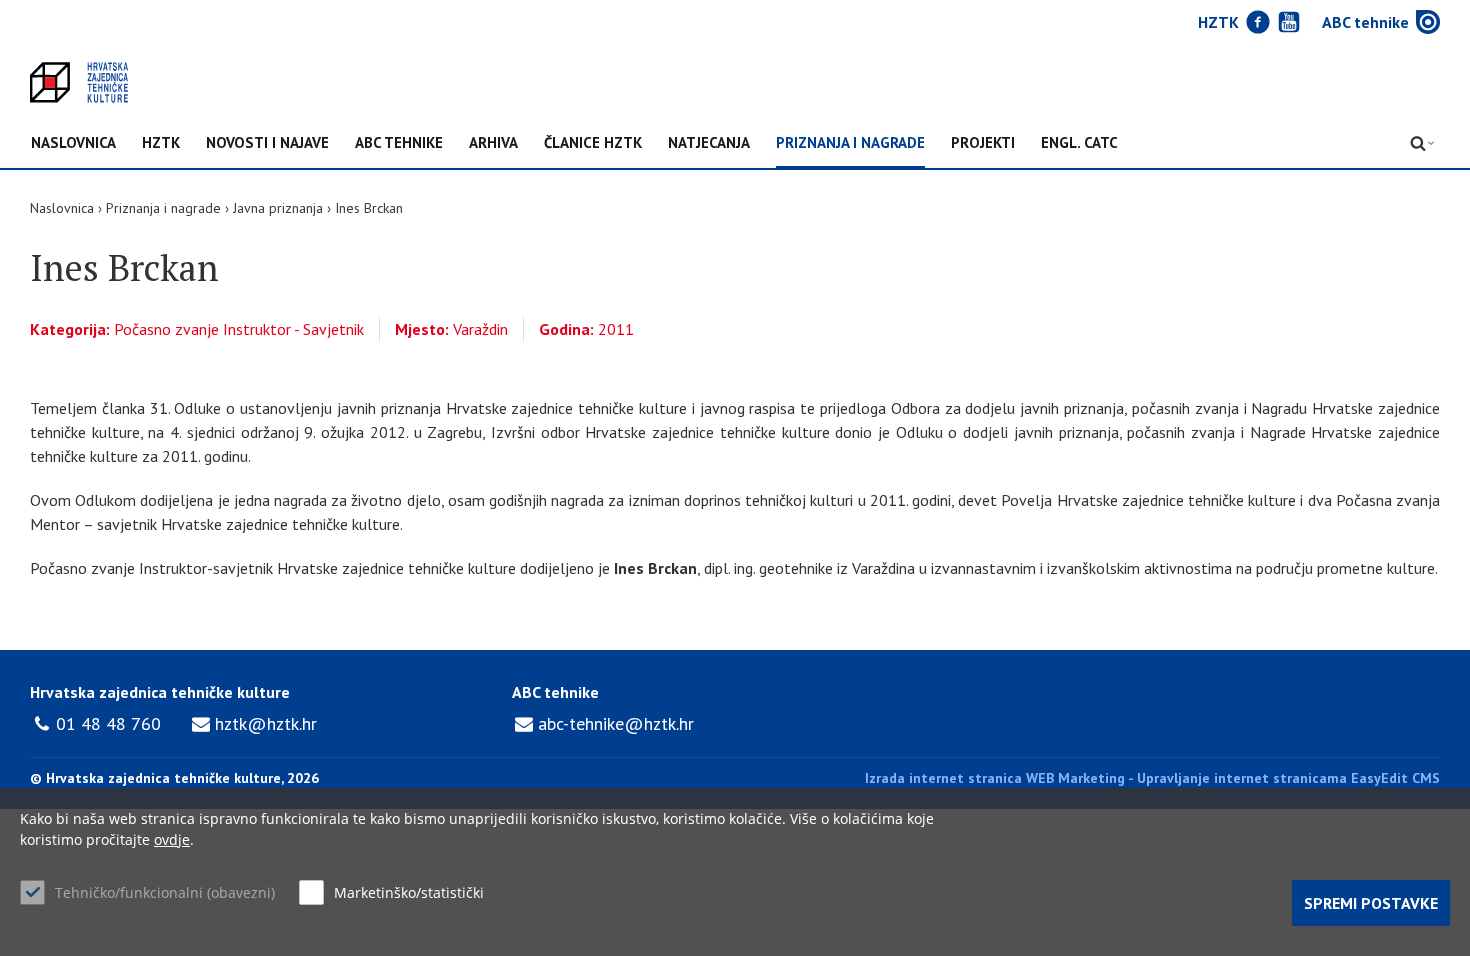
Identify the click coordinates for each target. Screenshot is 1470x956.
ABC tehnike (399, 143)
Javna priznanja (278, 208)
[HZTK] (79, 82)
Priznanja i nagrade (850, 143)
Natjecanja (709, 143)
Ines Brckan (369, 208)
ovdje (172, 839)
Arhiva (493, 143)
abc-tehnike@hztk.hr (616, 723)
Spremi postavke (1371, 903)
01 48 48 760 (108, 723)
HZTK (161, 143)
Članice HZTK (593, 143)
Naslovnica (73, 143)
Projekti (983, 143)
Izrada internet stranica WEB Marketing (995, 778)
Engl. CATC (1079, 143)
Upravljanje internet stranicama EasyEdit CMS (1288, 778)
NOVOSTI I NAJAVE (267, 143)
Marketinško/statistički (409, 892)
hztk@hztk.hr (266, 723)
